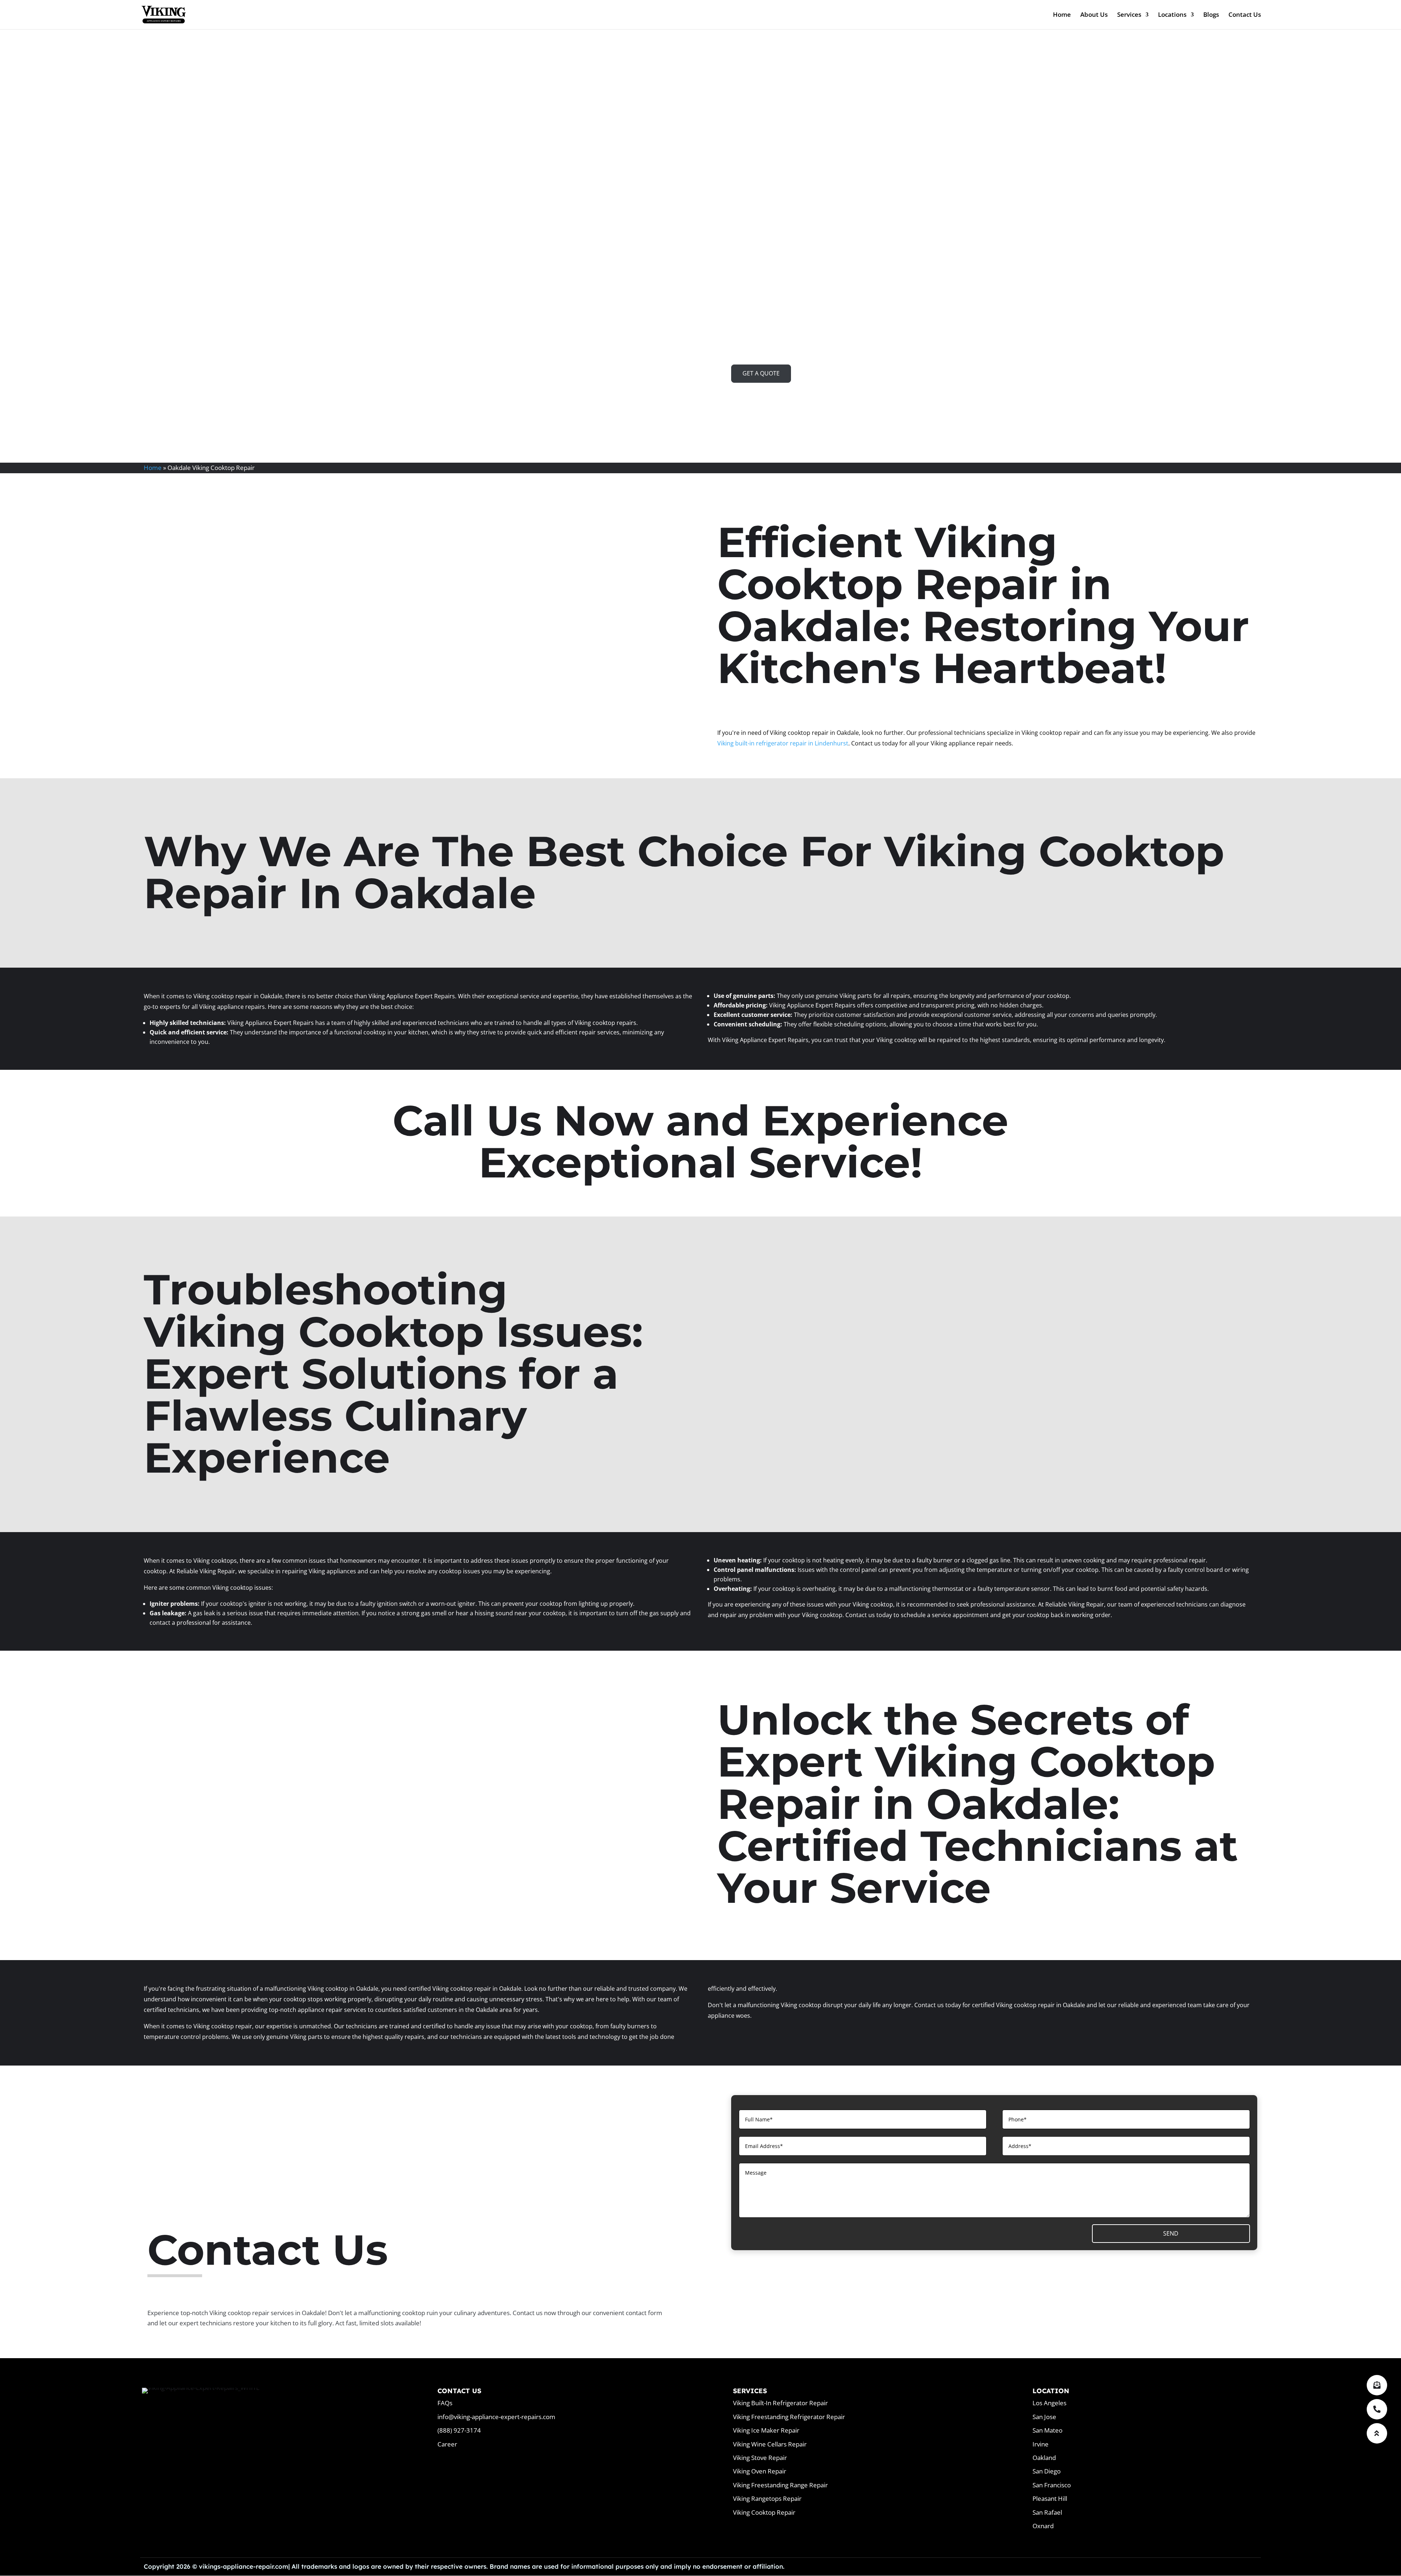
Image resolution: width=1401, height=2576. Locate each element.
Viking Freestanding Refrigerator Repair (789, 2417)
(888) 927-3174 (459, 2430)
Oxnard (1043, 2526)
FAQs (445, 2403)
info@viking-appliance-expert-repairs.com (496, 2417)
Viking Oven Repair (760, 2471)
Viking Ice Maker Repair (766, 2430)
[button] (1377, 2433)
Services (1129, 15)
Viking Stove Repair (760, 2458)
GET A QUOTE (761, 373)
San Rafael (1047, 2512)
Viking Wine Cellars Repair (770, 2444)
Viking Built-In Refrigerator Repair (780, 2403)
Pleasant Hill (1050, 2498)
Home (1062, 15)
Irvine (1041, 2444)
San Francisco (1052, 2485)
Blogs (1211, 15)
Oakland (1044, 2458)
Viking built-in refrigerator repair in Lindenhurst (783, 743)
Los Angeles (1049, 2403)
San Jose (1044, 2417)
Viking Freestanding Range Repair (780, 2485)
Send (1171, 2233)
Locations (1172, 15)
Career (447, 2444)
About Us (1094, 15)
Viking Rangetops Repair (767, 2498)
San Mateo (1047, 2430)
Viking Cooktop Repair (764, 2512)
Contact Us (1245, 15)
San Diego (1047, 2471)
